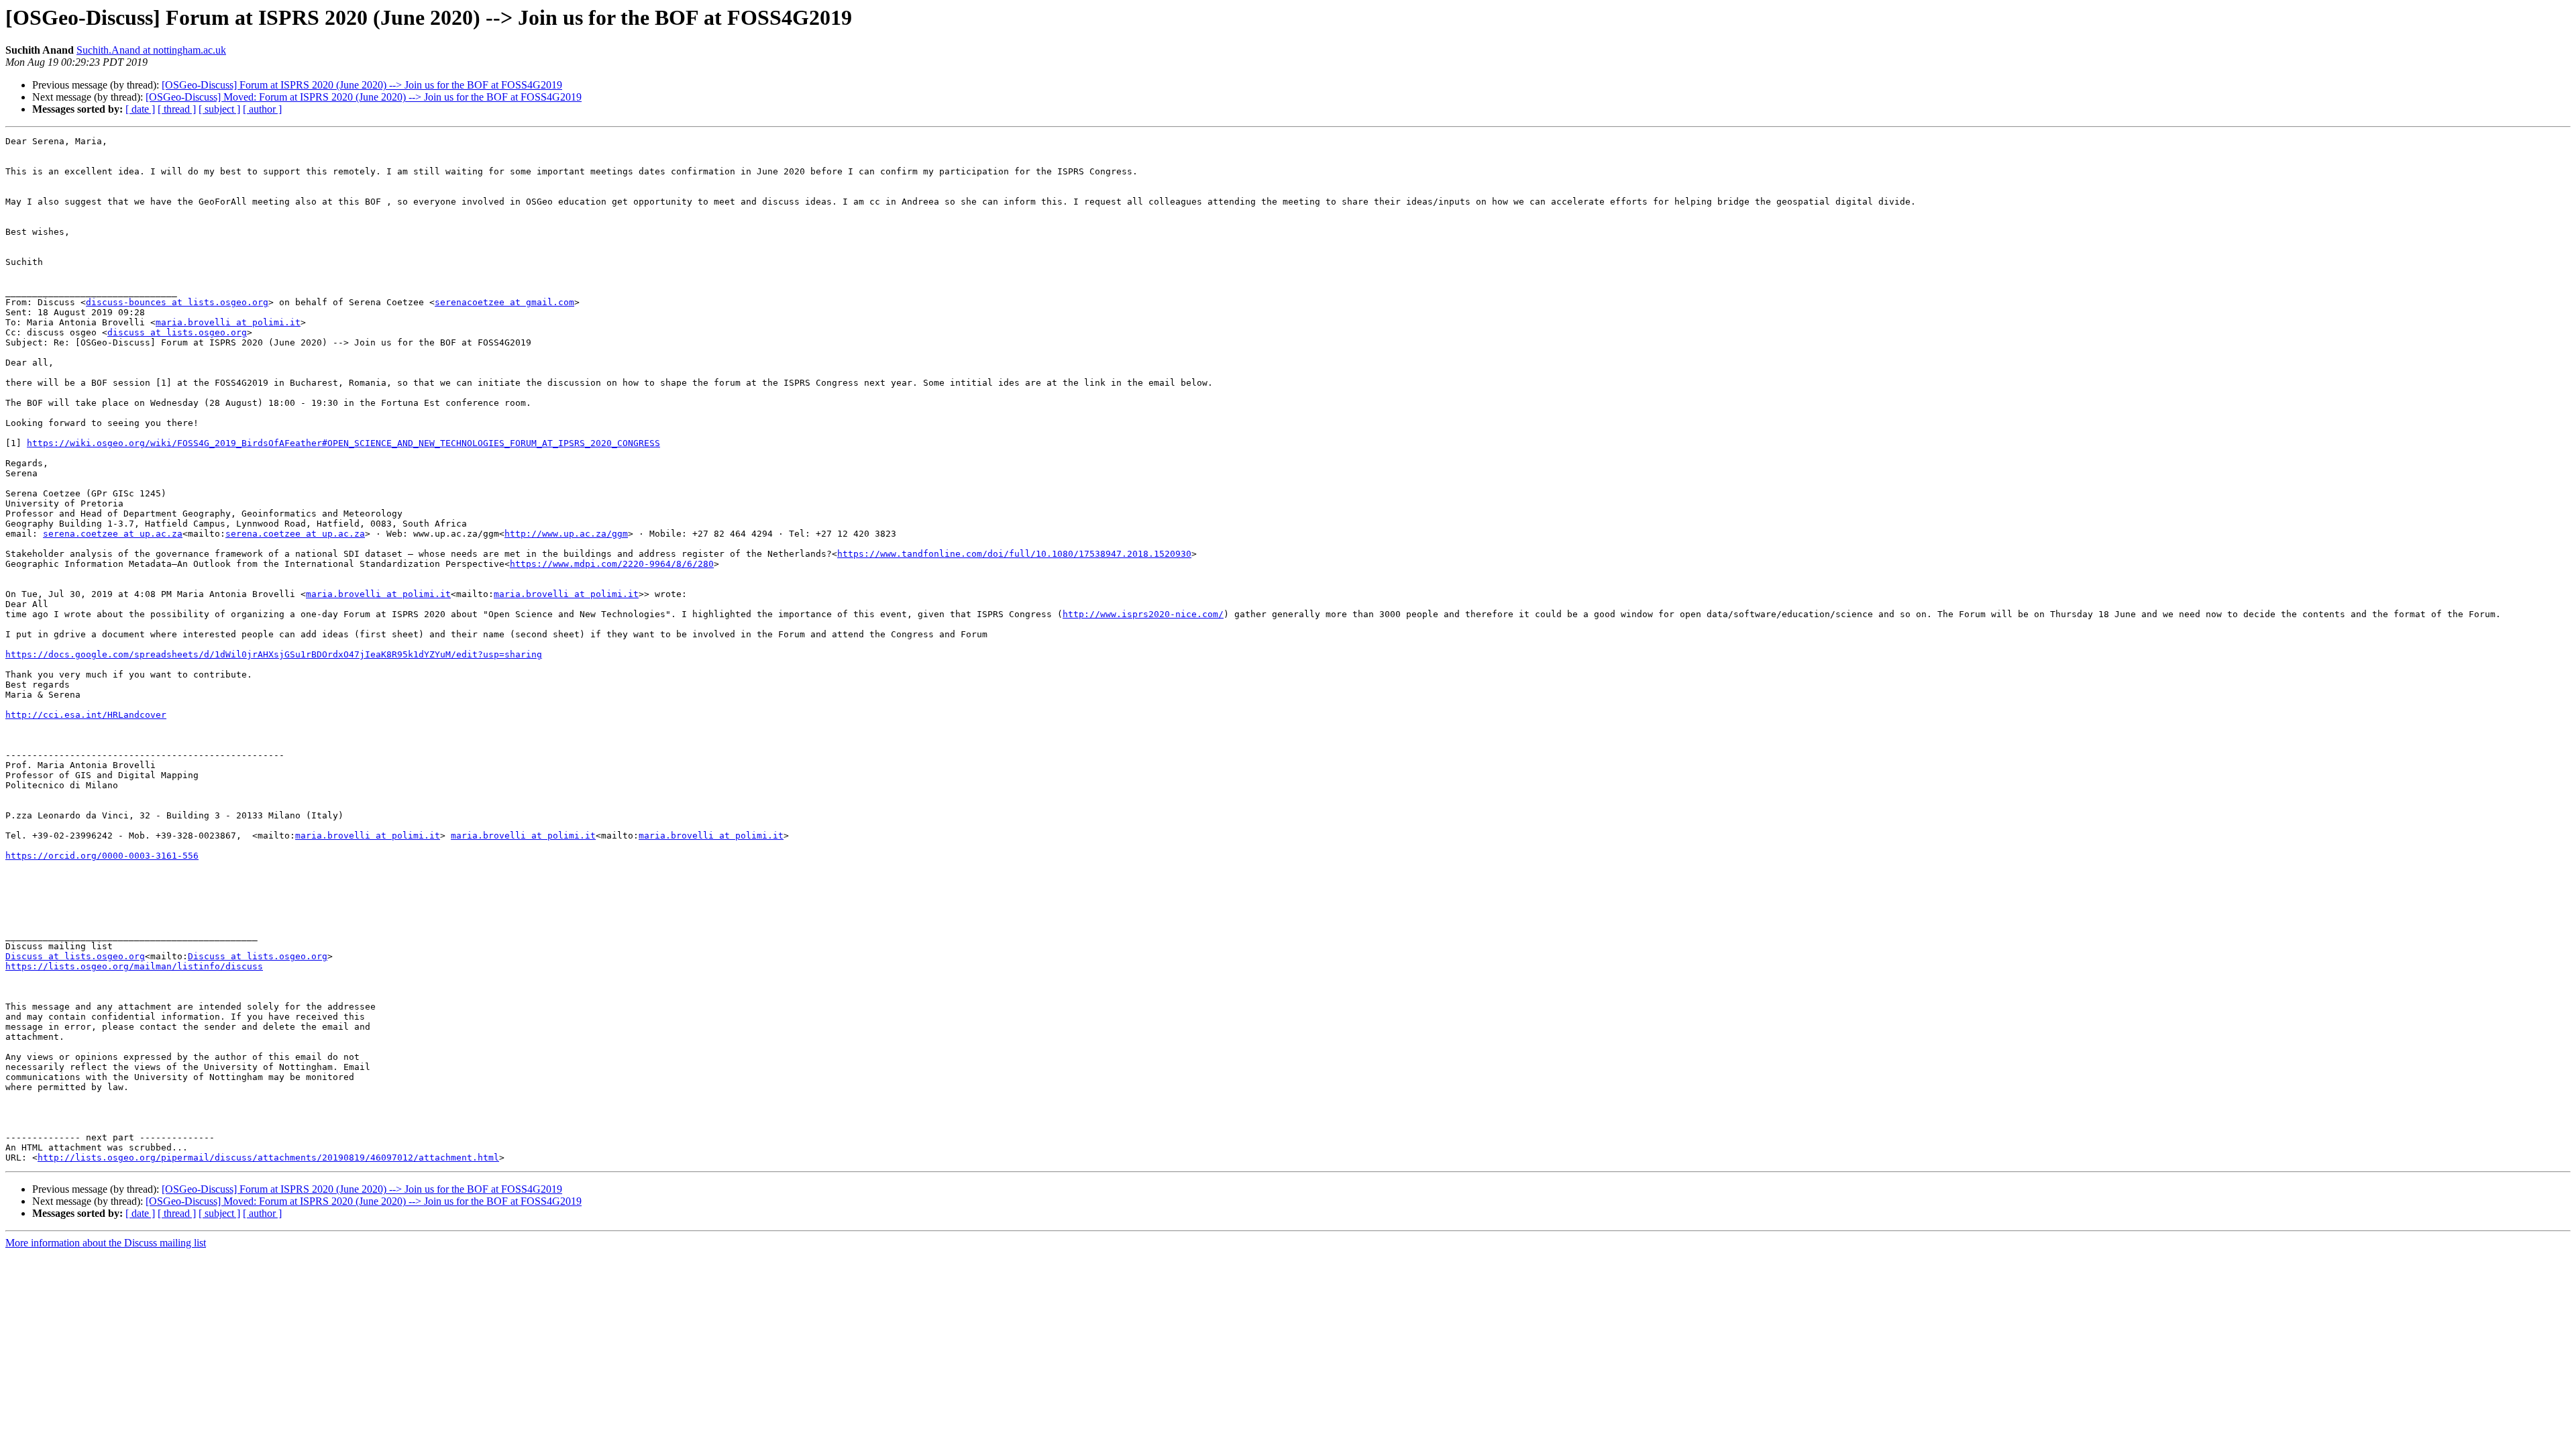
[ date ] (140, 109)
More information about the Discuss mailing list (106, 1243)
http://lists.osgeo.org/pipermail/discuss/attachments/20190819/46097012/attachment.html (268, 1158)
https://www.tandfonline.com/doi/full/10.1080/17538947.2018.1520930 (1014, 554)
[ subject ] (219, 109)
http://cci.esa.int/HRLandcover (86, 715)
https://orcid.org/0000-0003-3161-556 (102, 856)
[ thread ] (177, 109)
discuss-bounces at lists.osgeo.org (177, 302)
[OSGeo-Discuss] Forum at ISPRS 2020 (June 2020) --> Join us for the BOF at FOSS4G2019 (362, 85)
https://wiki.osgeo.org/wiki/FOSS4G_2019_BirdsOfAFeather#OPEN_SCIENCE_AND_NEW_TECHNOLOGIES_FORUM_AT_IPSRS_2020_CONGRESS (343, 443)
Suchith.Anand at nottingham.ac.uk (151, 50)
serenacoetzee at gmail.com (504, 302)
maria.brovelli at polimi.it (228, 322)
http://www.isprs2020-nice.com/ (1143, 614)
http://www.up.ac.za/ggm (566, 534)
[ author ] (262, 109)
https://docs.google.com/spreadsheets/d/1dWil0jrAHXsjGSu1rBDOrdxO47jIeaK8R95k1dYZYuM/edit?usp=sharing (274, 654)
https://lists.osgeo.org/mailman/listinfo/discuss (134, 966)
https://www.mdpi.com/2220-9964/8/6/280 (612, 564)
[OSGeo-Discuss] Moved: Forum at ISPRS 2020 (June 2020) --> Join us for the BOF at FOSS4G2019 (364, 97)
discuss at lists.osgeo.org (177, 332)
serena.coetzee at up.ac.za (113, 534)
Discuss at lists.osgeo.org (75, 956)
